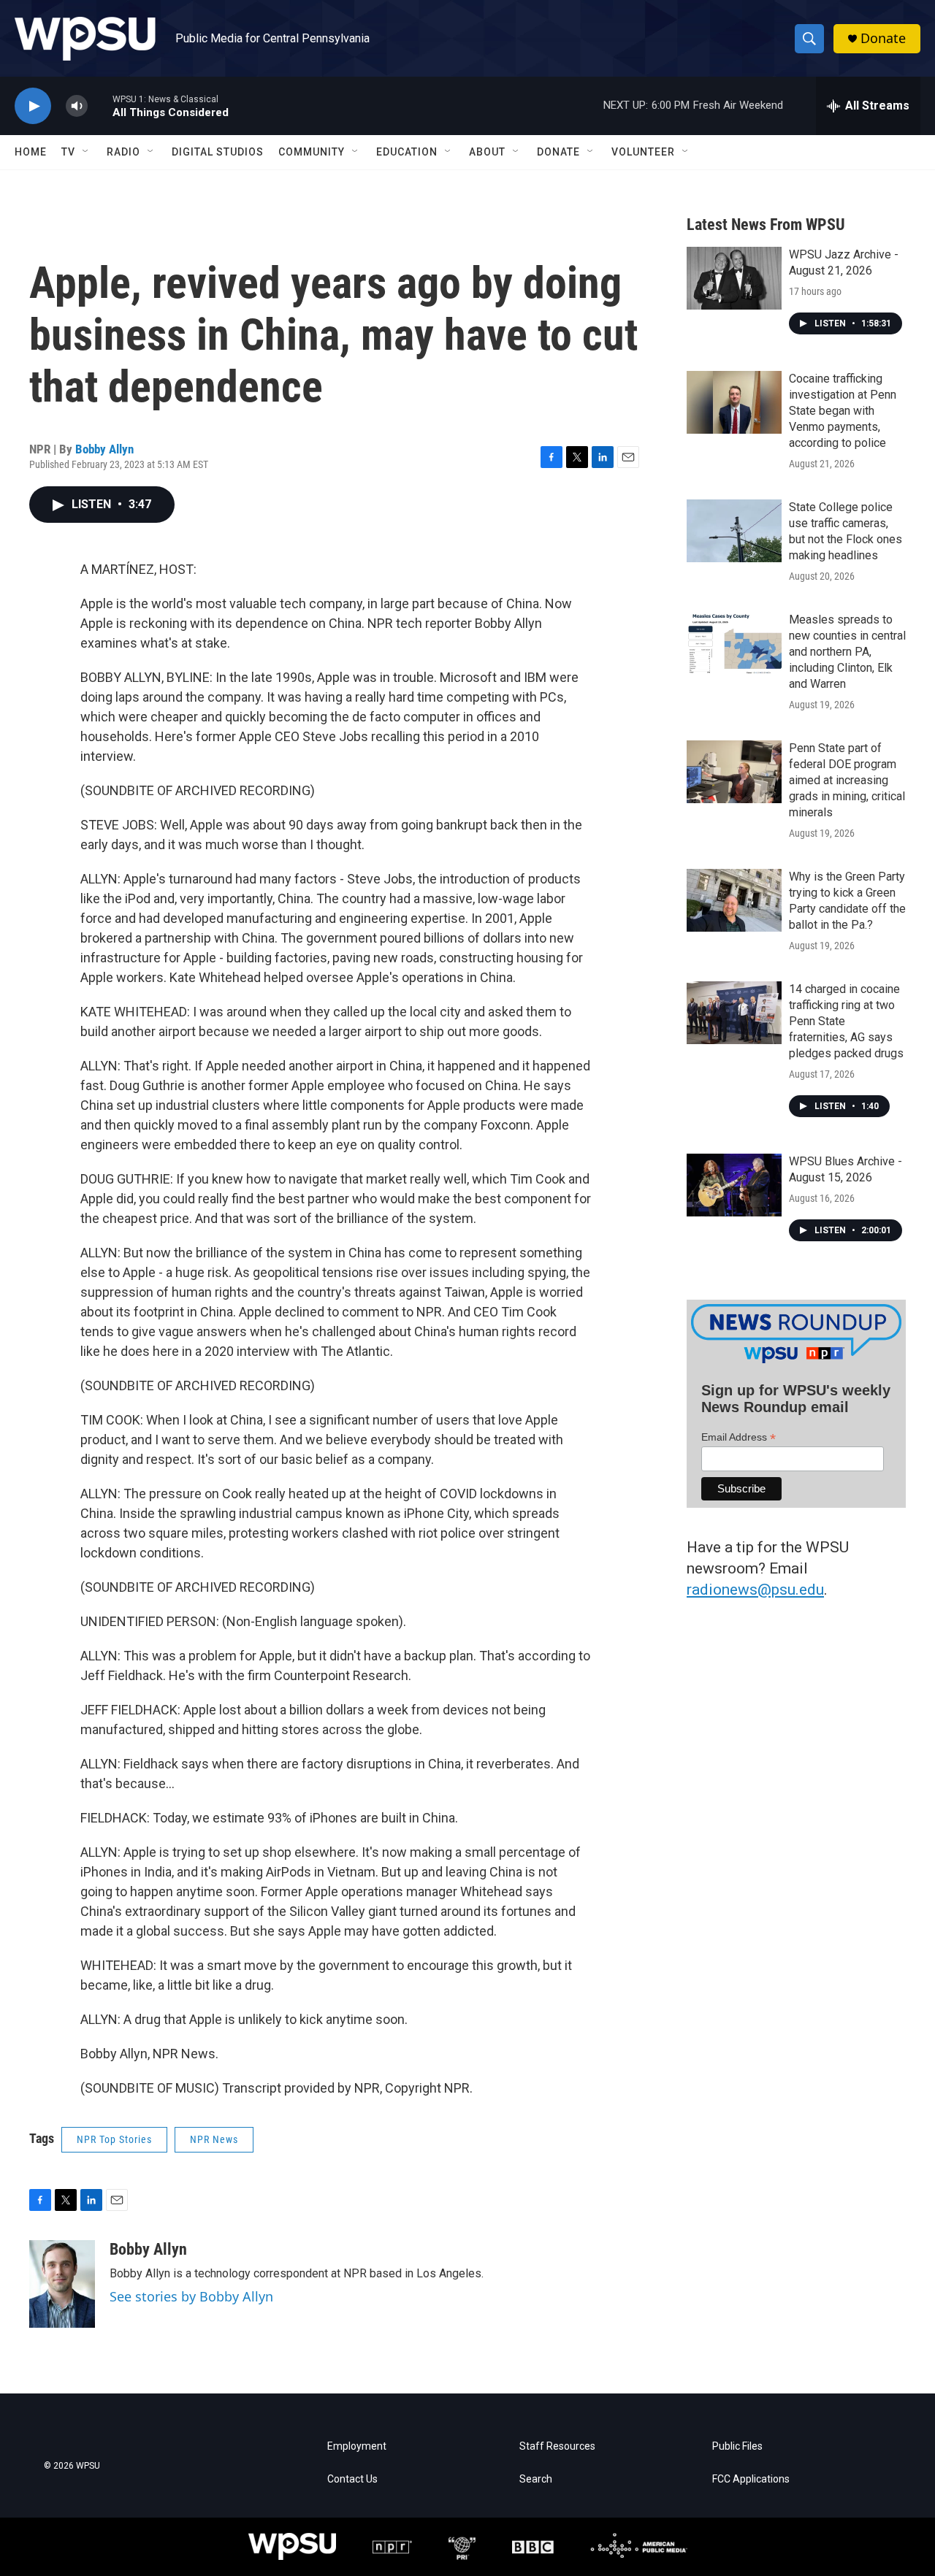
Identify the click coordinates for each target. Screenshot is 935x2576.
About (487, 152)
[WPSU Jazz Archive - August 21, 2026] (734, 278)
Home (31, 152)
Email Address (739, 1437)
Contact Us (352, 2479)
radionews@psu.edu (755, 1590)
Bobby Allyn (104, 449)
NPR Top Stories (114, 2139)
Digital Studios (218, 152)
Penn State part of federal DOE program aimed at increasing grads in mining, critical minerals (847, 780)
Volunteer (643, 152)
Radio (123, 152)
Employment (357, 2446)
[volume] (77, 106)
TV (68, 152)
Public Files (737, 2446)
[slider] (100, 106)
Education (407, 152)
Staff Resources (557, 2446)
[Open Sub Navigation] (86, 152)
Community (312, 152)
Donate (883, 38)
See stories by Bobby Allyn (191, 2296)
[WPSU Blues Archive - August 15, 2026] (734, 1185)
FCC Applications (751, 2479)
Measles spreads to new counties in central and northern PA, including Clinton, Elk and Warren (847, 652)
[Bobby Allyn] (62, 2284)
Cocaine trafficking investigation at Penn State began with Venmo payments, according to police (843, 411)
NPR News (214, 2139)
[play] (33, 106)
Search (536, 2479)
